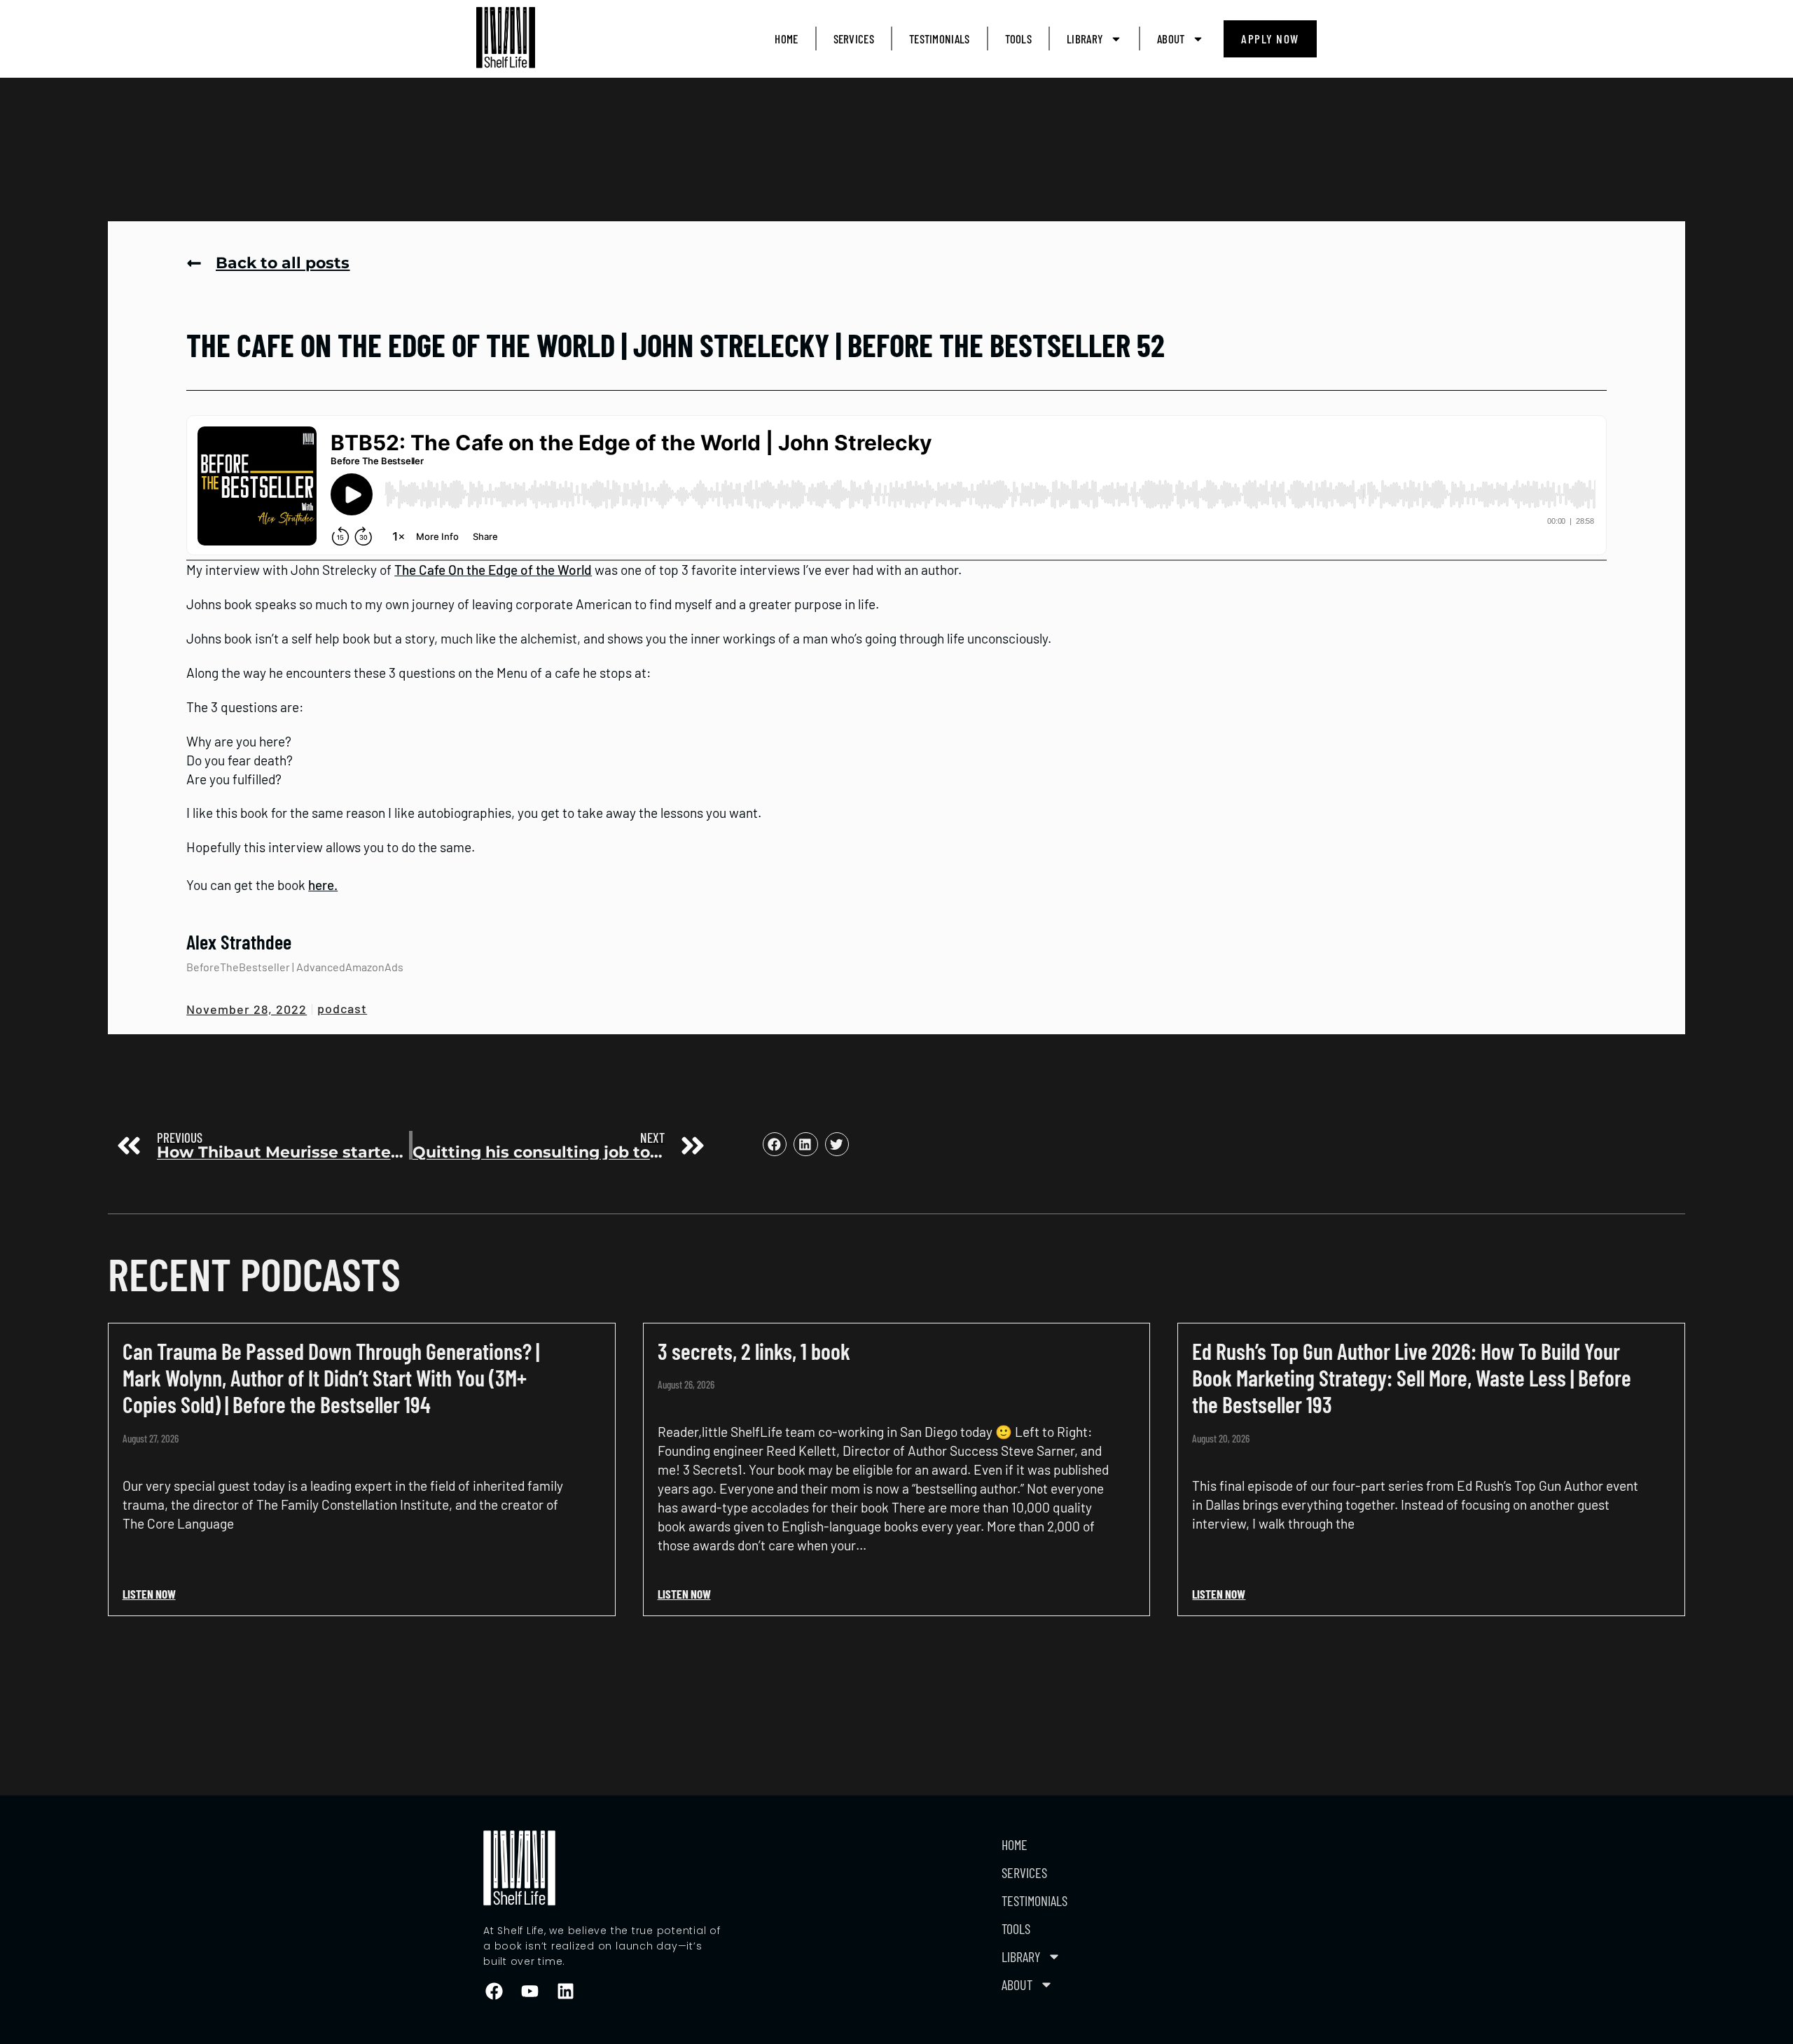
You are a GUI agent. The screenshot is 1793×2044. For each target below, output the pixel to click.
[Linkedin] (565, 1991)
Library (1085, 39)
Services (854, 39)
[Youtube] (529, 1991)
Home (786, 39)
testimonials (940, 39)
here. (323, 885)
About (1171, 39)
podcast (342, 1008)
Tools (1019, 39)
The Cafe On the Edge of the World (493, 570)
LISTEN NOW (149, 1594)
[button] (775, 1144)
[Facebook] (494, 1991)
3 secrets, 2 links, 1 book (754, 1351)
